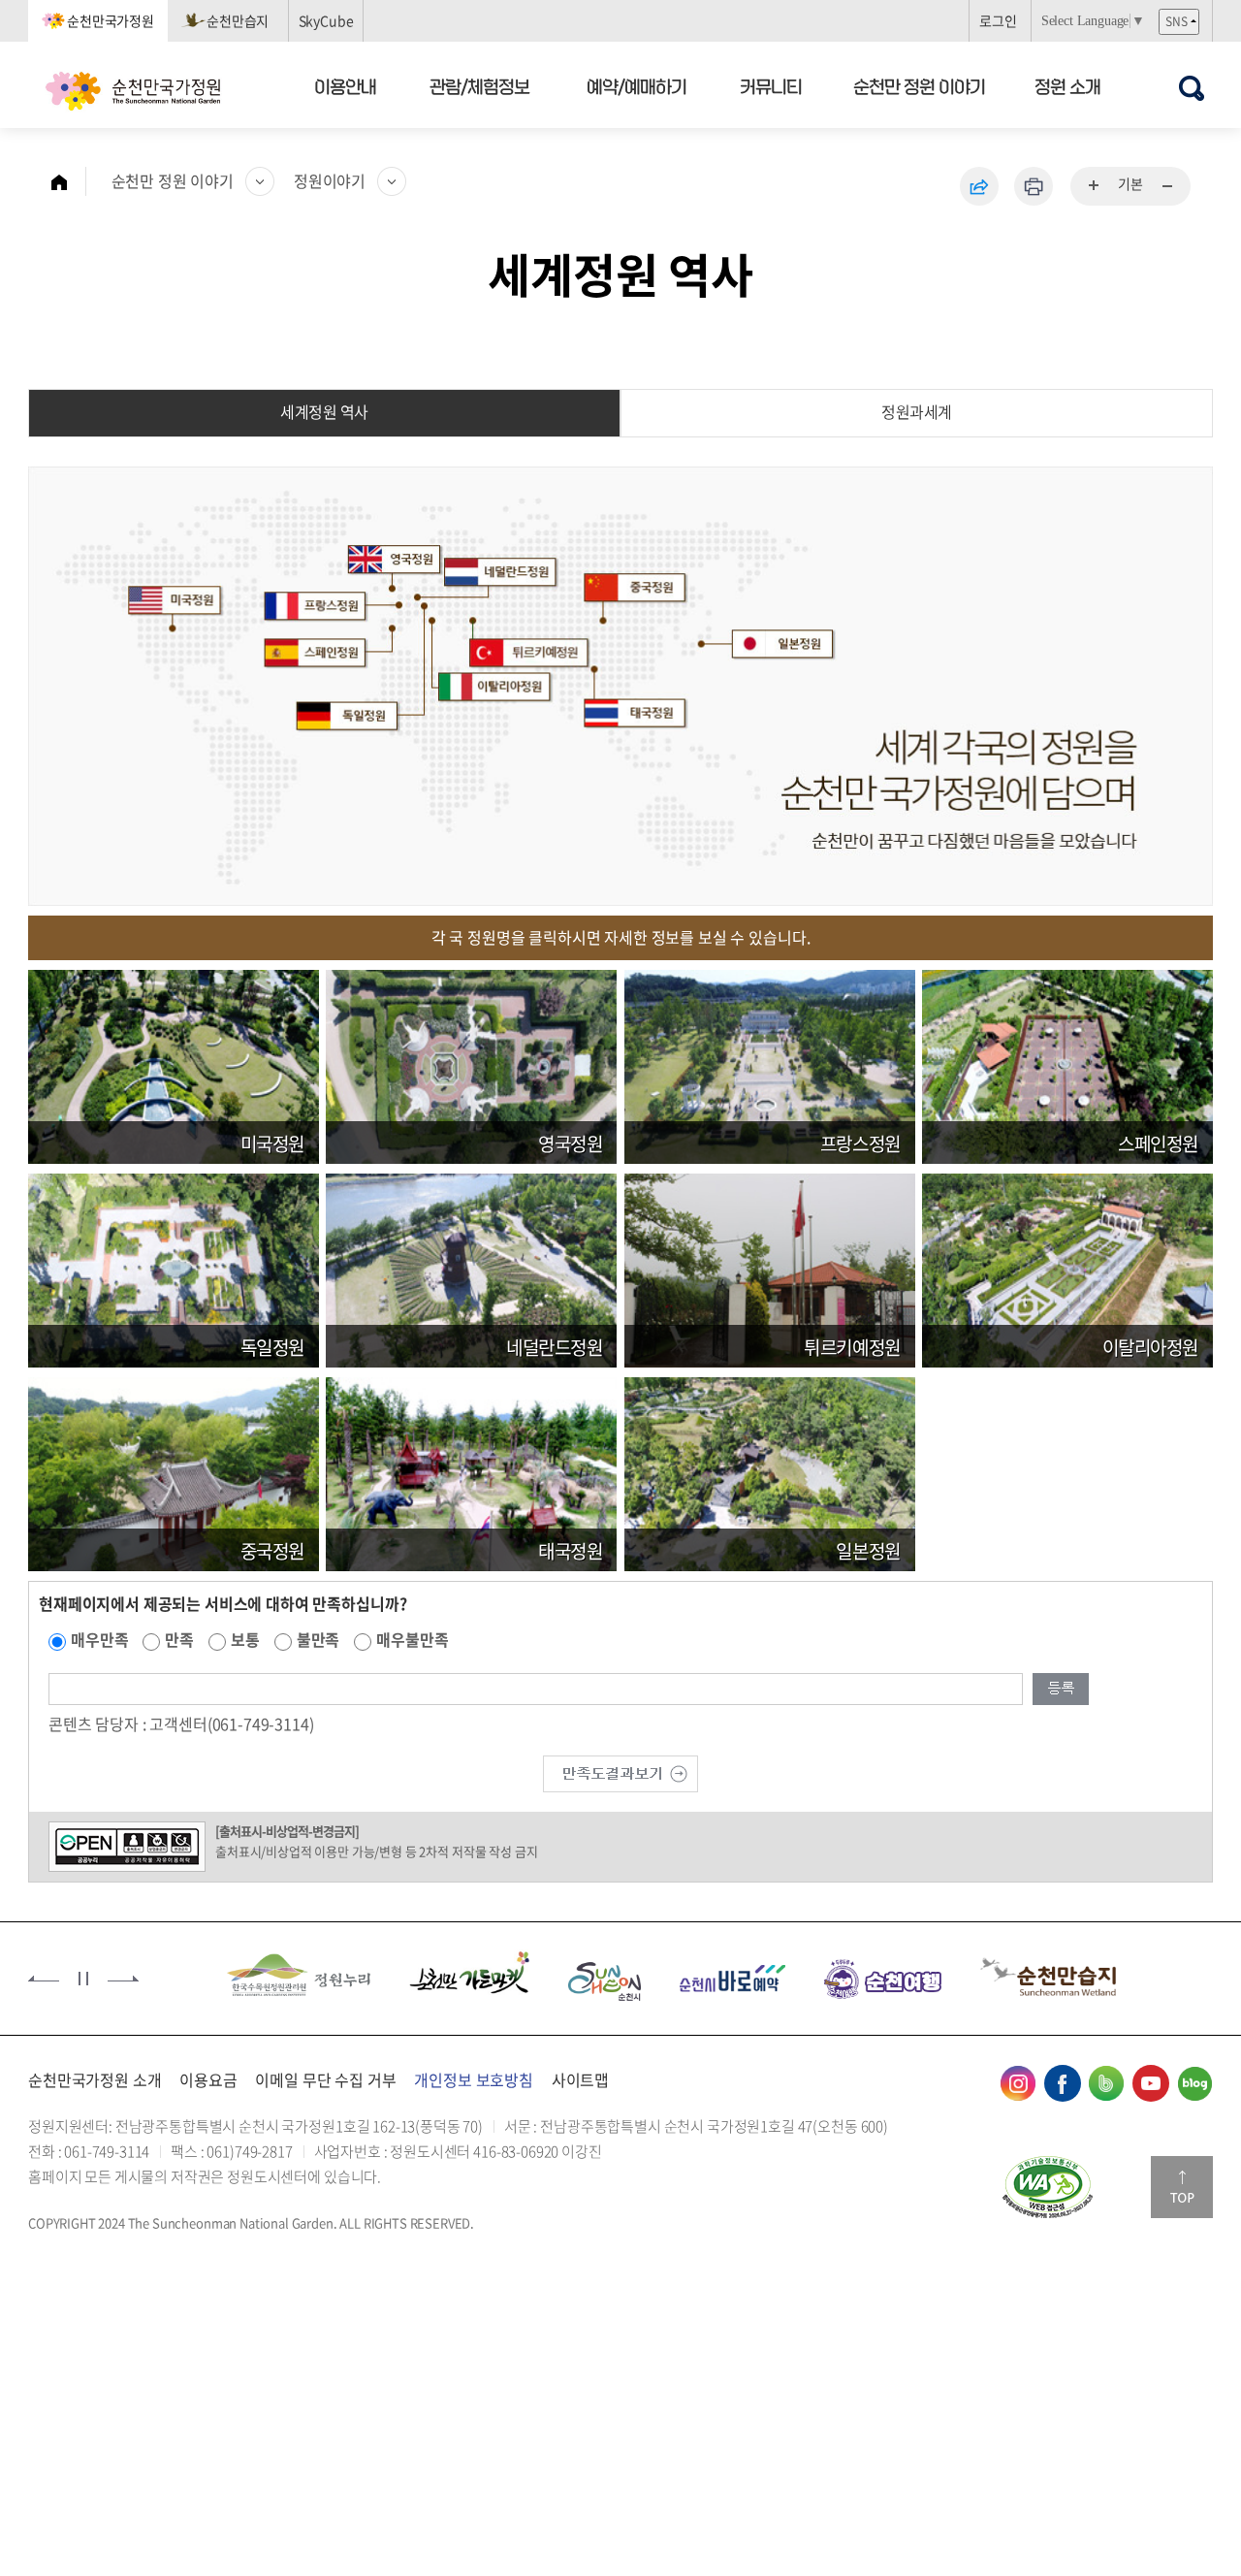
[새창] (287, 1977)
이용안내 (345, 86)
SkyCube (326, 20)
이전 (44, 1979)
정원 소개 (1067, 86)
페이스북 (1063, 2083)
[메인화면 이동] (69, 181)
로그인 (998, 20)
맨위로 (1182, 2187)
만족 (179, 1639)
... (1095, 186)
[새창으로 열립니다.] (620, 1772)
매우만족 (99, 1639)
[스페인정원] (1067, 1064)
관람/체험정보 (480, 86)
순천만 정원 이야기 (919, 86)
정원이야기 (330, 180)
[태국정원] (471, 1471)
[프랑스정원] (770, 1064)
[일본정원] (770, 1471)
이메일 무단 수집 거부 (325, 2079)
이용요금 (208, 2079)
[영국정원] (471, 1064)
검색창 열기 (1191, 88)
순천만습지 (238, 20)
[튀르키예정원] (770, 1268)
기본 (1130, 183)
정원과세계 (917, 411)
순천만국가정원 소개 (95, 2079)
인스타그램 (1018, 2083)
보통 (245, 1639)
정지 (83, 1979)
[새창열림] (1048, 2187)
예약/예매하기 (636, 86)
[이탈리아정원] (1067, 1268)
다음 (123, 1979)
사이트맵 (580, 2079)
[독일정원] (174, 1268)
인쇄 (1034, 186)
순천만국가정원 (111, 20)
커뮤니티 (772, 86)
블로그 (1194, 2083)
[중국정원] (174, 1471)
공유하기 (979, 186)
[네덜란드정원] (471, 1268)
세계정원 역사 (324, 411)
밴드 (1106, 2083)
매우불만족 (412, 1639)
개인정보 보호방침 (474, 2079)
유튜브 (1151, 2083)
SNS (1177, 21)
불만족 (318, 1639)
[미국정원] (174, 1064)
